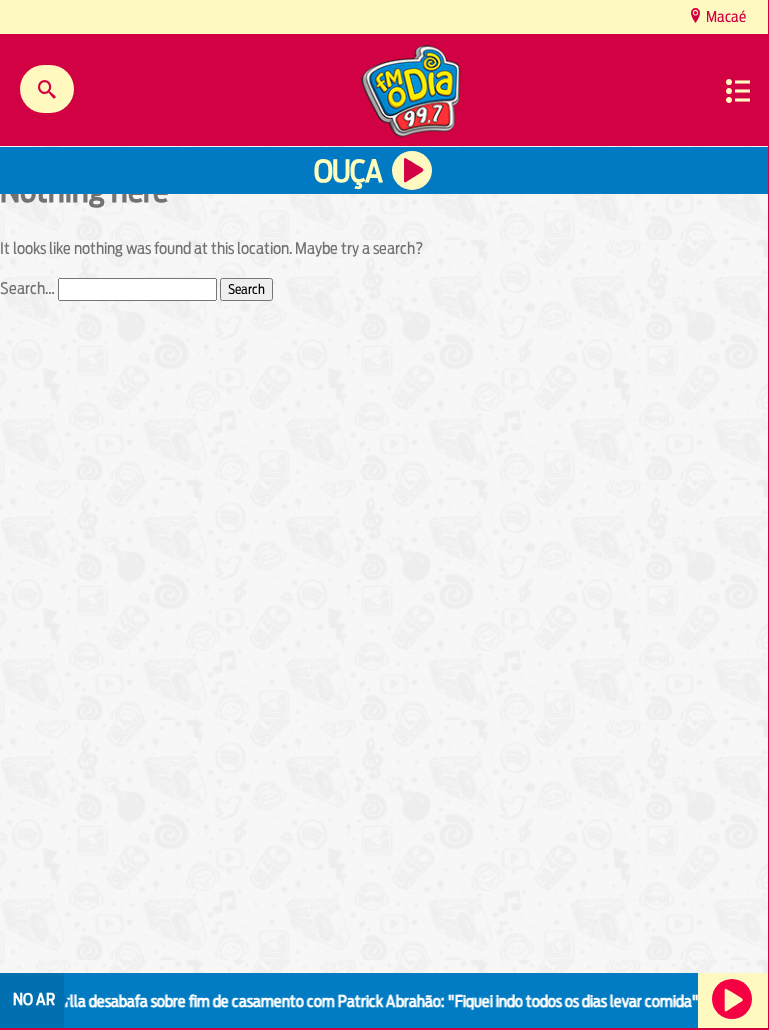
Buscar (47, 89)
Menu (738, 91)
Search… (27, 288)
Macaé (724, 16)
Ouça (348, 171)
